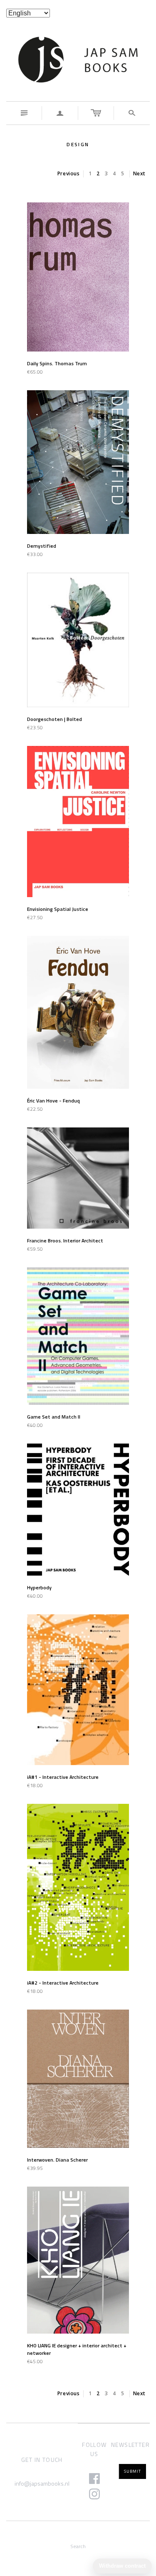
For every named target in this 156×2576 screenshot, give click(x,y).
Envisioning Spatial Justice (58, 909)
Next (139, 173)
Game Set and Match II (54, 1417)
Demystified (42, 546)
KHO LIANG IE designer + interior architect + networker (77, 2349)
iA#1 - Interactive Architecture (63, 1777)
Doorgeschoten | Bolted (54, 719)
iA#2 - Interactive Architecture (63, 1983)
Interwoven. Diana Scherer (57, 2160)
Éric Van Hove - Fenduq (53, 1101)
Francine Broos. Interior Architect (65, 1241)
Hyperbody (39, 1587)
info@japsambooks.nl (42, 2483)
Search (78, 2546)
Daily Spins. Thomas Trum (57, 363)
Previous (69, 173)
